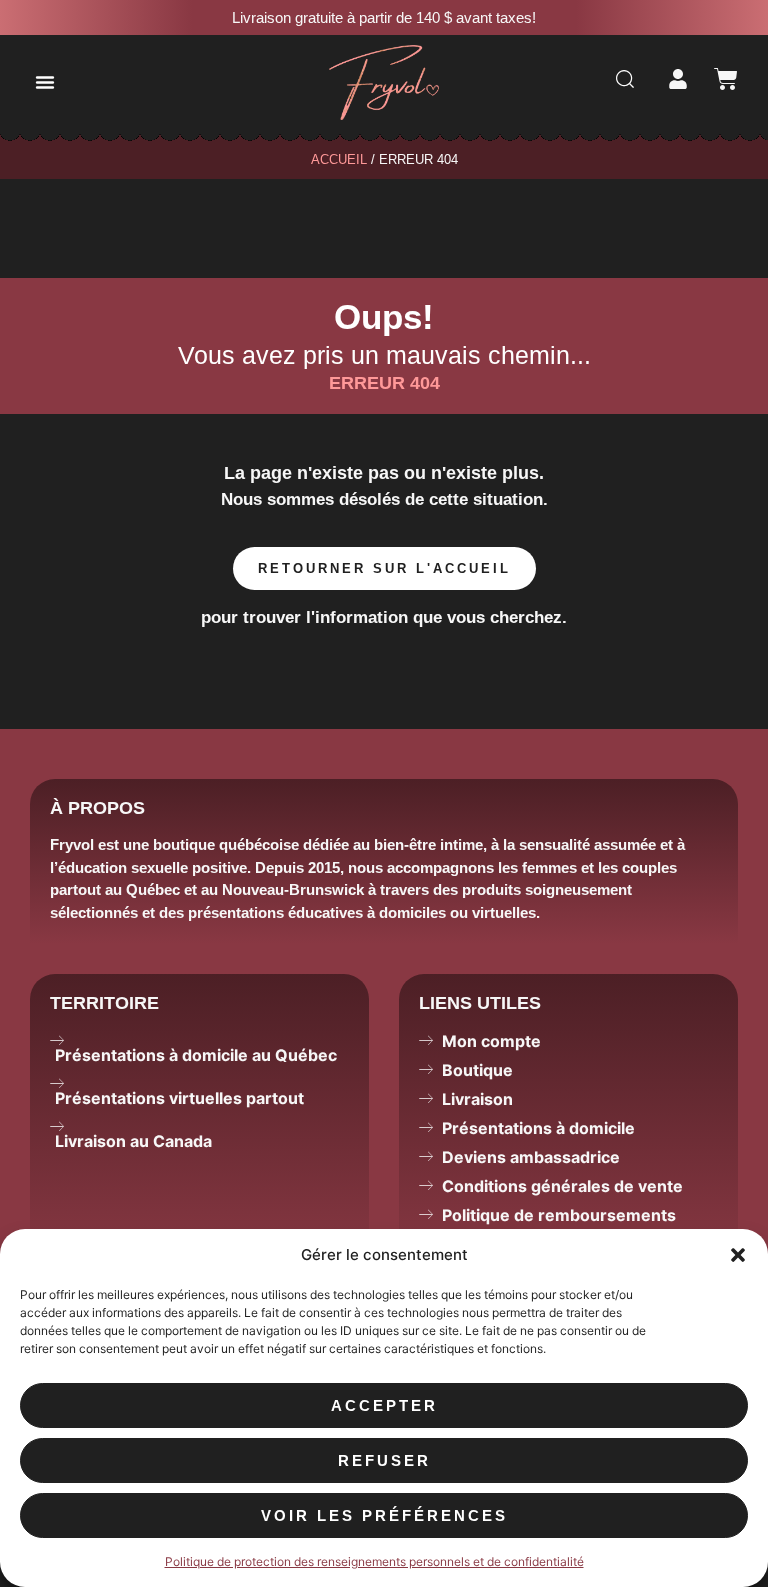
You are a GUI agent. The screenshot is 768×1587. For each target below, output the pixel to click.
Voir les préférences (384, 1515)
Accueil (339, 159)
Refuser (384, 1460)
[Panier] (726, 79)
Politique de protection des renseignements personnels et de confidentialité (374, 1561)
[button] (738, 1255)
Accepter (384, 1405)
